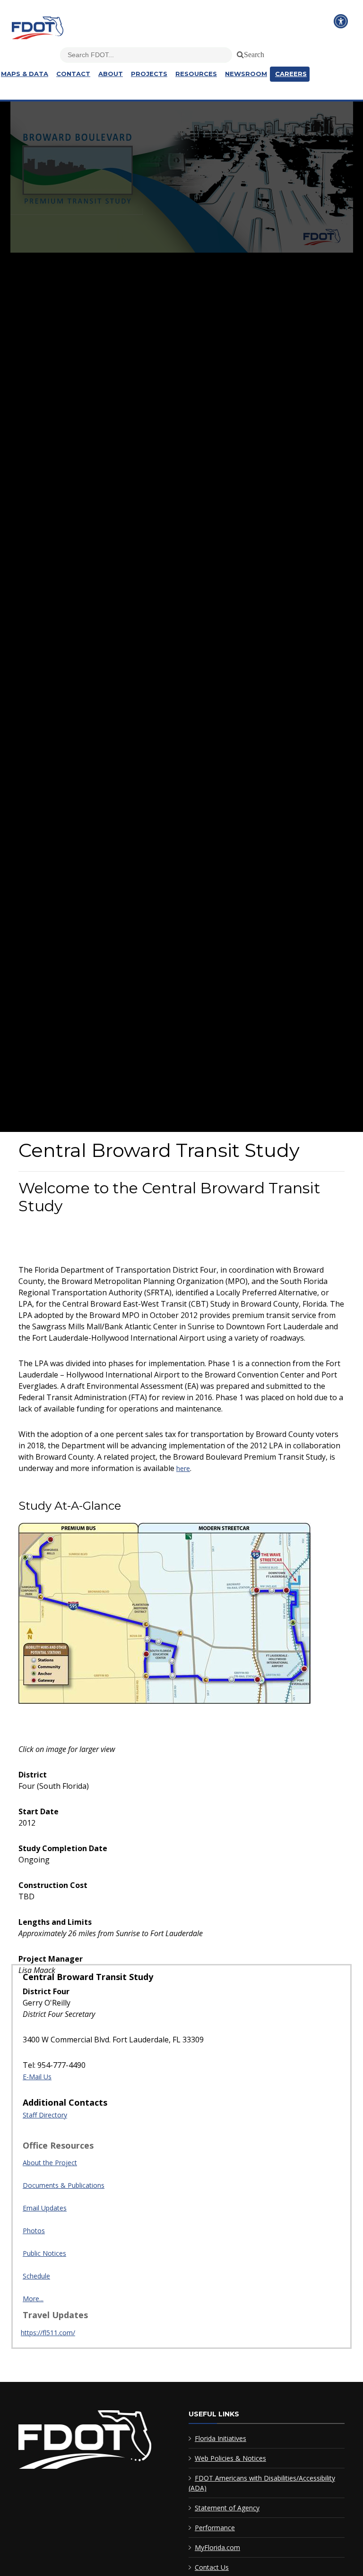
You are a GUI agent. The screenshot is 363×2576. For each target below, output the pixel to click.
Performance (215, 2528)
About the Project (50, 2163)
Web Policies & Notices (230, 2458)
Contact (73, 74)
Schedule (36, 2276)
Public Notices (44, 2253)
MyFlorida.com (217, 2547)
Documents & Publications (64, 2185)
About (111, 74)
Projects (149, 74)
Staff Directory (45, 2115)
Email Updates (45, 2208)
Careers (291, 74)
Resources (196, 74)
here (183, 1468)
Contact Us (212, 2567)
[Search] (239, 53)
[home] (85, 2442)
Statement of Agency (227, 2508)
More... (33, 2299)
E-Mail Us (37, 2077)
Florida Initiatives (220, 2438)
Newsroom (246, 74)
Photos (34, 2231)
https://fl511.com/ (48, 2333)
